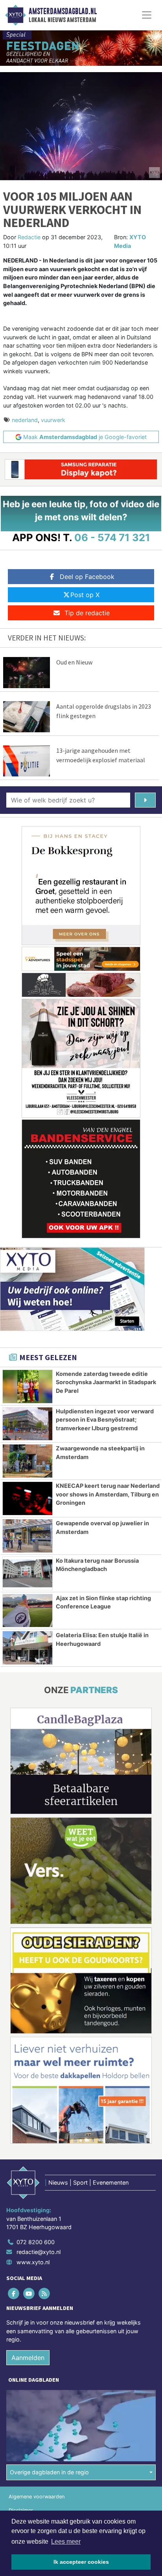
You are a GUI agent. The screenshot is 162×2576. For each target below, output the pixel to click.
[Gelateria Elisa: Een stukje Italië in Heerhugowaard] (28, 1648)
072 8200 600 (36, 2242)
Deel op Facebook (87, 577)
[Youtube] (29, 2293)
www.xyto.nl (33, 2262)
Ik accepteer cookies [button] (81, 2562)
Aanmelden (28, 2358)
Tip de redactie (87, 613)
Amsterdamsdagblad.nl (63, 11)
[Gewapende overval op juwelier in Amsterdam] (28, 1536)
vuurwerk (53, 420)
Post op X (85, 595)
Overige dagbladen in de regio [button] (49, 2472)
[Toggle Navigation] (147, 15)
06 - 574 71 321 (112, 537)
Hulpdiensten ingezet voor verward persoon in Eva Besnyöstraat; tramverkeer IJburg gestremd (105, 1420)
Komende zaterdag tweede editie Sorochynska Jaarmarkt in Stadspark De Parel (106, 1382)
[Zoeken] (145, 800)
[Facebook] (14, 2293)
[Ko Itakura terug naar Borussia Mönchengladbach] (28, 1573)
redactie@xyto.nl (39, 2252)
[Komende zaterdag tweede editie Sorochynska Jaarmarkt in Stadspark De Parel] (28, 1387)
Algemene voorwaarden (37, 2497)
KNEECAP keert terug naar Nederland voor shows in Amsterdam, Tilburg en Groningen (108, 1494)
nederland (25, 420)
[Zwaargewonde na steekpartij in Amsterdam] (28, 1461)
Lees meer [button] (66, 2542)
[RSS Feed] (45, 2293)
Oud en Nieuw (74, 662)
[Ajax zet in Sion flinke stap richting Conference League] (28, 1611)
